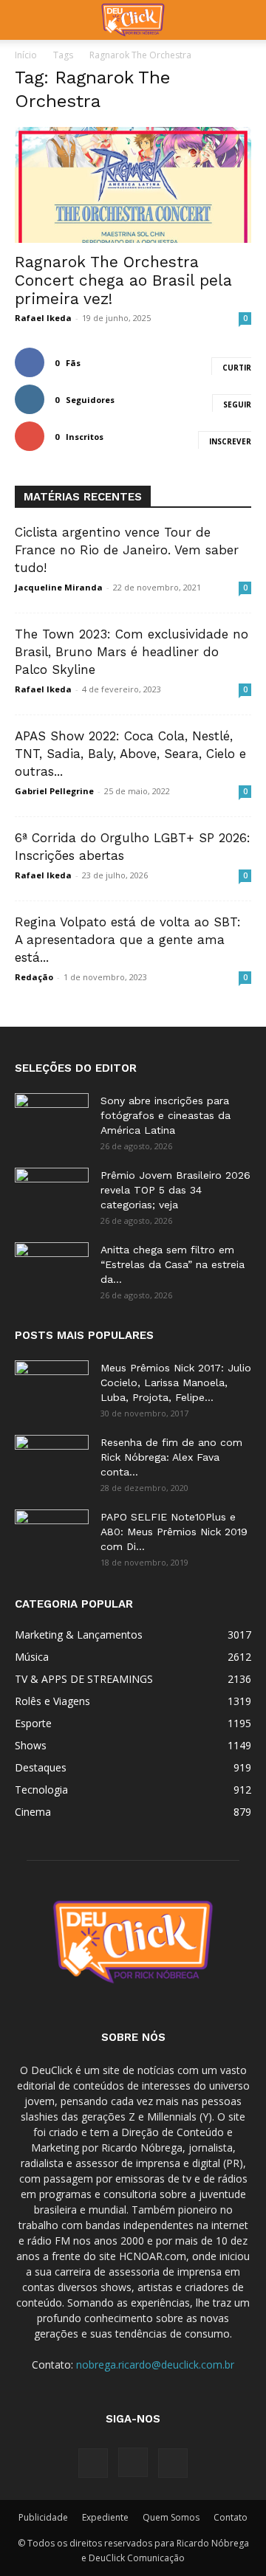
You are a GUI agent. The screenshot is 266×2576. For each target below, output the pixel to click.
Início (26, 55)
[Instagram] (133, 2462)
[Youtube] (173, 2463)
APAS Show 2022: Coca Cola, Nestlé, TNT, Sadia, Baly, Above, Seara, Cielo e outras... (130, 754)
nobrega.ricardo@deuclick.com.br (155, 2365)
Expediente (105, 2517)
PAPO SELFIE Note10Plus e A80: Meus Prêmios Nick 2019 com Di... (174, 1532)
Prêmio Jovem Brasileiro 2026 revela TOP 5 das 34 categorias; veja (175, 1190)
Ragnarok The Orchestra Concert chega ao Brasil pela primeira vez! (123, 280)
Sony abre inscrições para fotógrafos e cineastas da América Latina (166, 1115)
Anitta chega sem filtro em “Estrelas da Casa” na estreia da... (173, 1264)
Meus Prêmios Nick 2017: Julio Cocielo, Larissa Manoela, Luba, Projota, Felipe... (176, 1382)
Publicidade (43, 2517)
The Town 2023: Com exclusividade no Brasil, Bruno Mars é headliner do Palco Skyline (132, 652)
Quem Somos (171, 2517)
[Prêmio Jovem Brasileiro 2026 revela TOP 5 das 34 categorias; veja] (52, 1194)
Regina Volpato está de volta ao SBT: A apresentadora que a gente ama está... (128, 940)
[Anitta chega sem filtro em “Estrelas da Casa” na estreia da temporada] (52, 1268)
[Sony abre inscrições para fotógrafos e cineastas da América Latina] (52, 1119)
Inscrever (230, 441)
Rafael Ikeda (43, 318)
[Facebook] (93, 2463)
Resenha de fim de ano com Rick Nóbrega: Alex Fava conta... (171, 1457)
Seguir (237, 404)
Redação (34, 977)
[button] (25, 20)
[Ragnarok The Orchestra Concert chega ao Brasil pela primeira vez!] (133, 185)
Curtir (237, 368)
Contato (231, 2517)
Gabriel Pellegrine (54, 791)
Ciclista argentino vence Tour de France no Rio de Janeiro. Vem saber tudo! (127, 550)
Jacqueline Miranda (59, 587)
